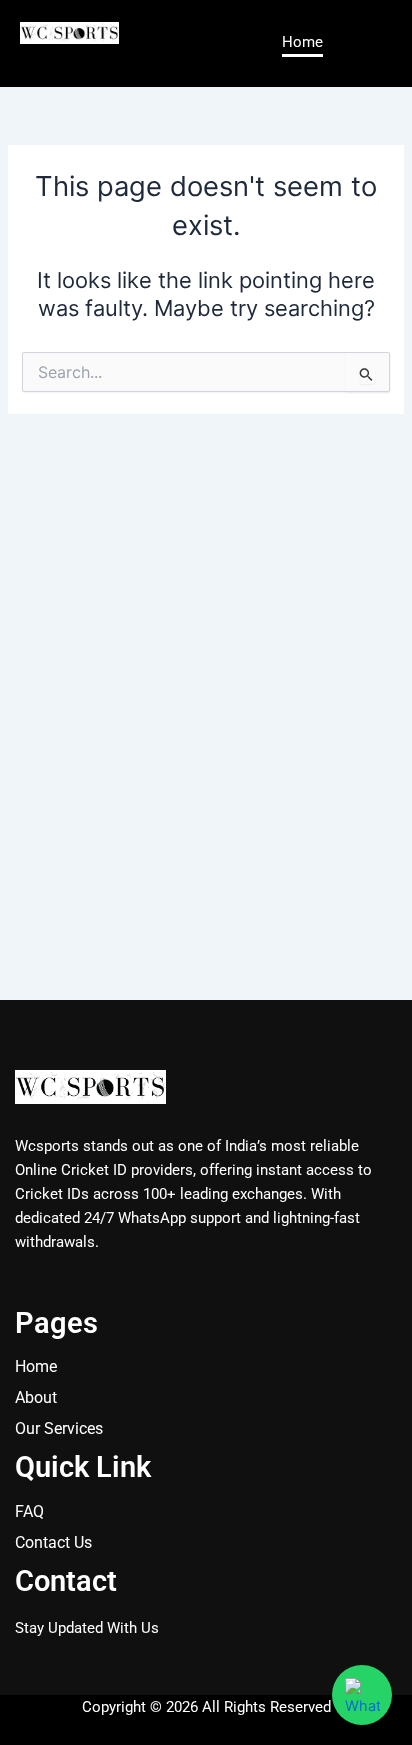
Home (302, 42)
